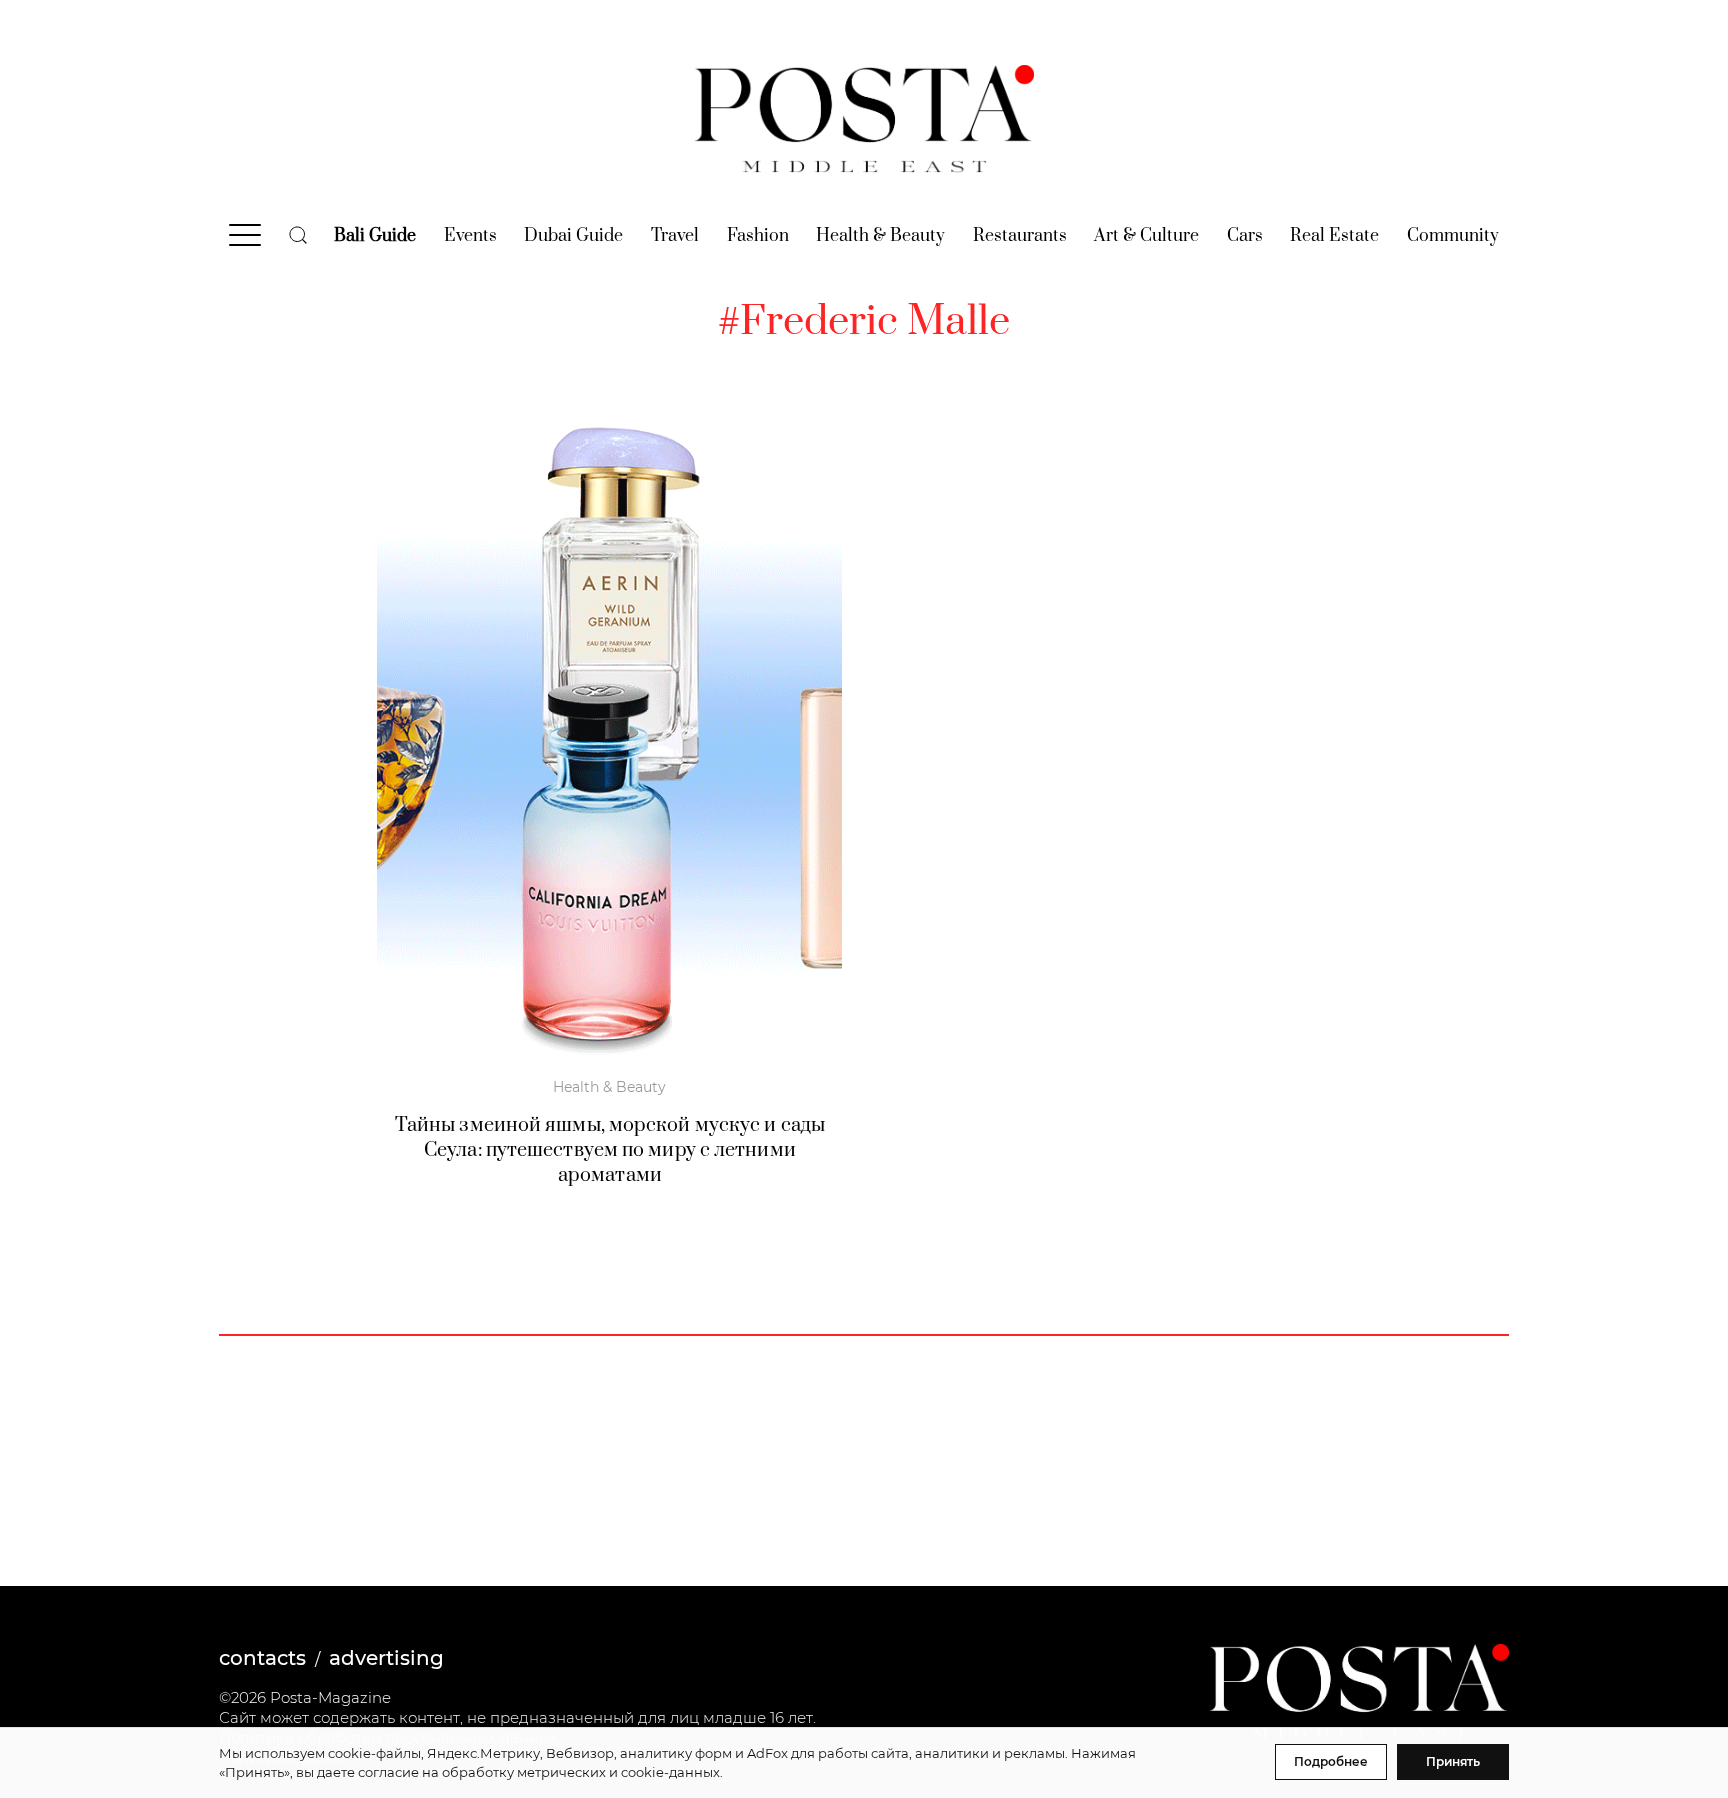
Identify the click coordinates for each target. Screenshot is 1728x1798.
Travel (675, 236)
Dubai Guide (573, 236)
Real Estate (1334, 236)
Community (1453, 236)
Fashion (758, 236)
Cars (1245, 236)
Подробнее (1331, 1761)
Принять (1453, 1761)
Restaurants (1020, 236)
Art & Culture (1146, 236)
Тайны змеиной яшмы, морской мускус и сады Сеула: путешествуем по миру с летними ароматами (610, 1150)
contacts (262, 1658)
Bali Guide (375, 236)
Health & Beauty (880, 236)
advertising (386, 1658)
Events (470, 236)
